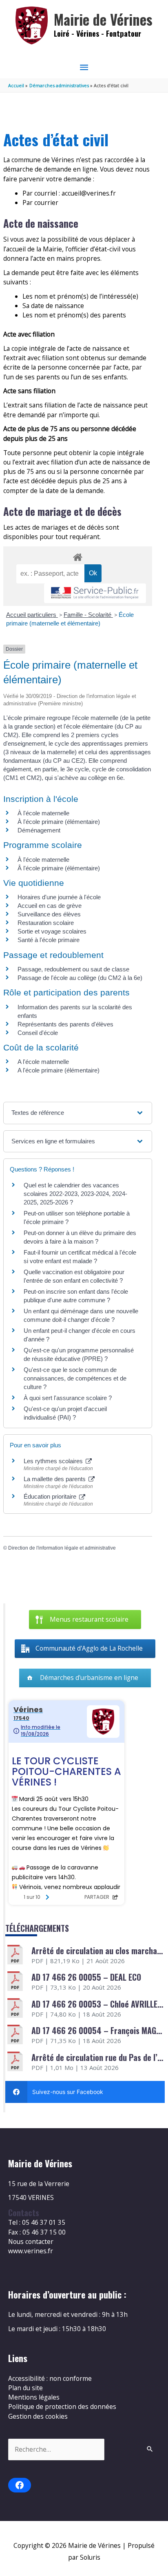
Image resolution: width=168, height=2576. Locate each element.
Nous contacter (31, 2241)
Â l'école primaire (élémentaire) (59, 868)
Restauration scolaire (46, 923)
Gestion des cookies (38, 2416)
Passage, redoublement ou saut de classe (73, 969)
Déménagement (39, 830)
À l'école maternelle (43, 813)
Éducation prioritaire (51, 1496)
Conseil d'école (38, 1033)
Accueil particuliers (32, 615)
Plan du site (25, 2388)
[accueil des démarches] (77, 556)
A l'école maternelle (43, 1062)
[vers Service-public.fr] (95, 593)
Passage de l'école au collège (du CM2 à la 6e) (80, 978)
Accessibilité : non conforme (50, 2378)
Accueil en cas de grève (50, 906)
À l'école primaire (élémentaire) (59, 822)
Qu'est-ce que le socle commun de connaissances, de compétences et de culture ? (75, 1378)
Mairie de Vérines (103, 19)
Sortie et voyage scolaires (52, 931)
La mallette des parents (55, 1479)
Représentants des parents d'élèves (65, 1024)
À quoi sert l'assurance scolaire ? (68, 1398)
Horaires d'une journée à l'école (59, 897)
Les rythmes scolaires (54, 1461)
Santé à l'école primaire (49, 940)
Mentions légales (34, 2397)
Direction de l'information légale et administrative (62, 1548)
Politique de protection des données (62, 2406)
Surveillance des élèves (49, 914)
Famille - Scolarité (88, 615)
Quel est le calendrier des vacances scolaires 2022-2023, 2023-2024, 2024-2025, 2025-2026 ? (75, 1194)
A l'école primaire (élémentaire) (59, 1070)
